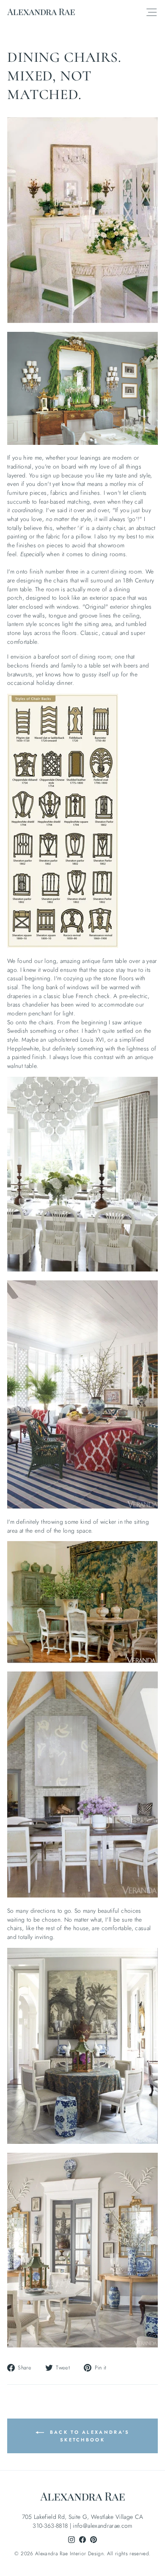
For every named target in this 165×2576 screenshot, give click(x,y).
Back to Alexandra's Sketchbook (89, 2436)
